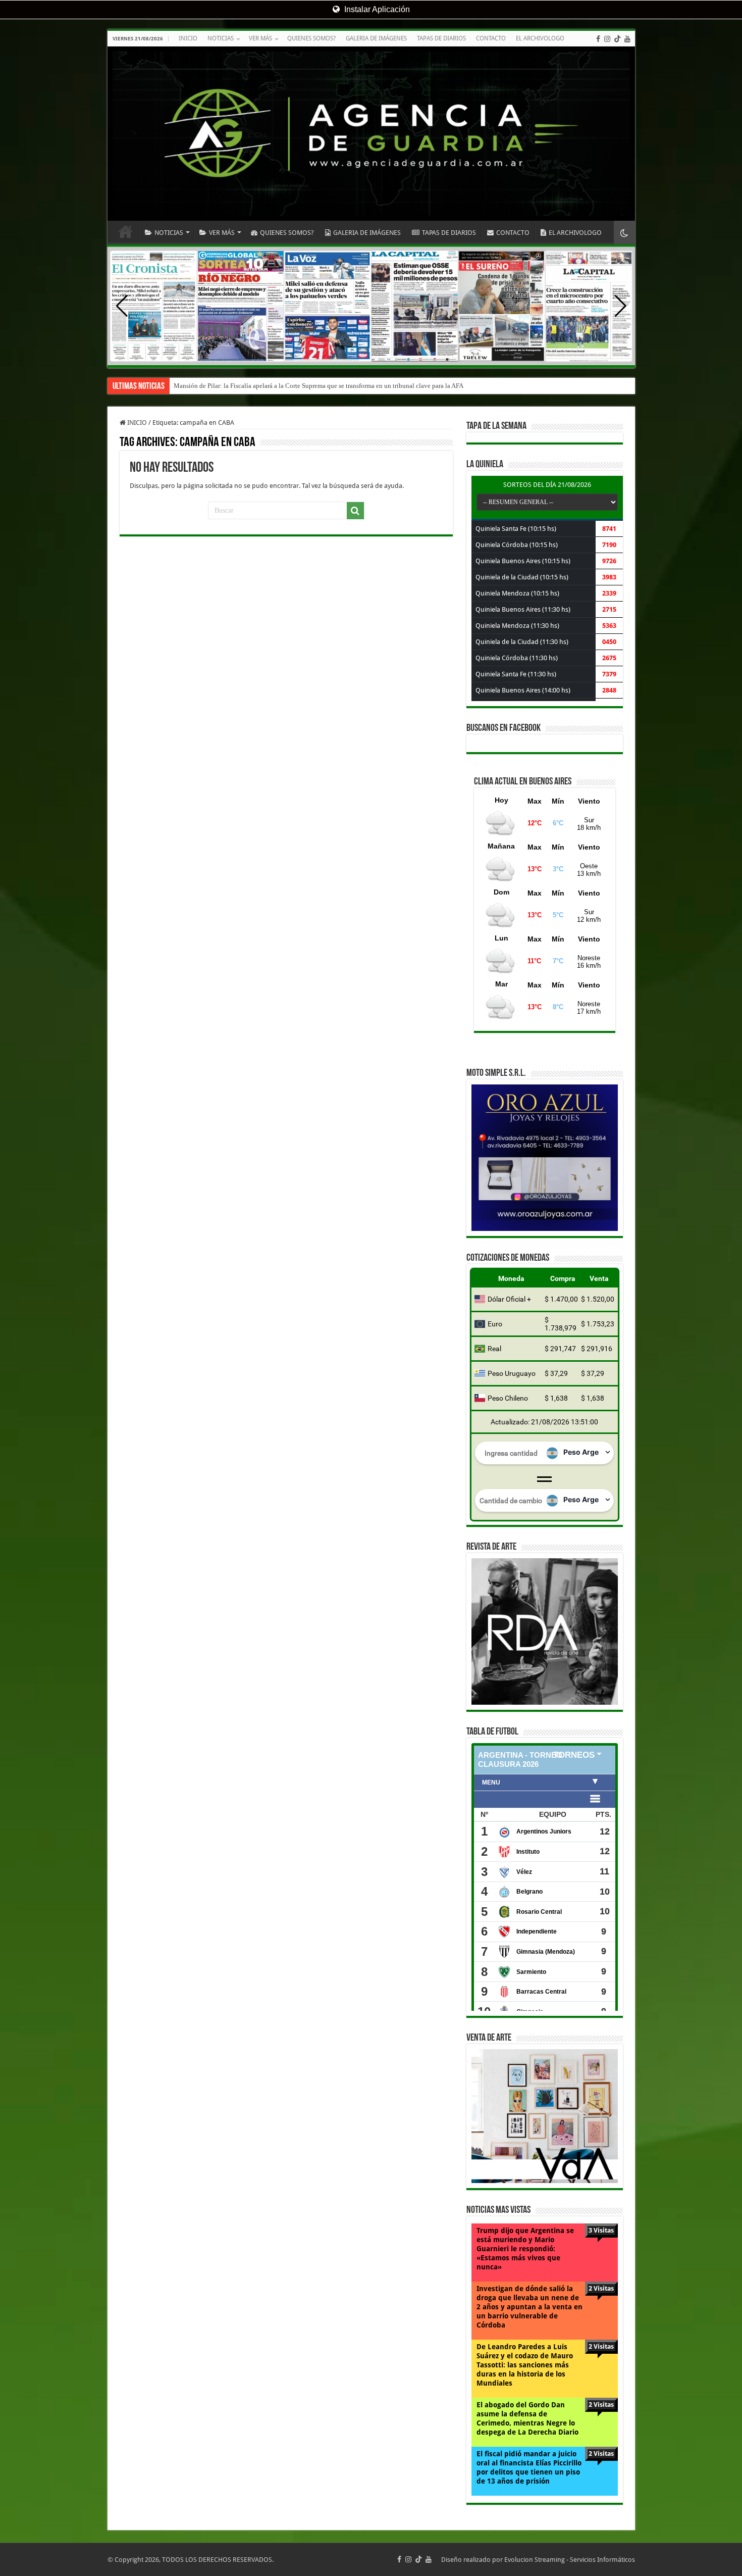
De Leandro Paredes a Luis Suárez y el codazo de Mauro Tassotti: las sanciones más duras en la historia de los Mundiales (525, 2365)
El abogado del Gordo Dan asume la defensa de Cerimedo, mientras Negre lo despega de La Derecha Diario (527, 2418)
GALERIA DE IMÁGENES (376, 38)
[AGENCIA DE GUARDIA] (371, 134)
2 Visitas (601, 2288)
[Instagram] (607, 39)
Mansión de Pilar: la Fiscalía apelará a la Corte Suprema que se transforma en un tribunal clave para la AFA (319, 386)
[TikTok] (617, 39)
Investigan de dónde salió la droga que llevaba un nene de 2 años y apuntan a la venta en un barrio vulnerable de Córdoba (529, 2307)
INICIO (188, 38)
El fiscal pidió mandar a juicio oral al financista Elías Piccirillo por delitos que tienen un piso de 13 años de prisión (529, 2467)
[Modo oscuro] (624, 233)
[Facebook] (598, 39)
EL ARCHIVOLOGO (540, 38)
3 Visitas (601, 2230)
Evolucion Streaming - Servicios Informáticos (570, 2560)
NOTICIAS (221, 38)
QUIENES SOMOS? (311, 38)
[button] (621, 306)
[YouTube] (627, 39)
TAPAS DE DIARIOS (441, 38)
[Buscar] (355, 511)
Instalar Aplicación (376, 9)
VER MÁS (260, 38)
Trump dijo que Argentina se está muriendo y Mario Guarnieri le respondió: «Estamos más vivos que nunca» (525, 2249)
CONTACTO (491, 38)
